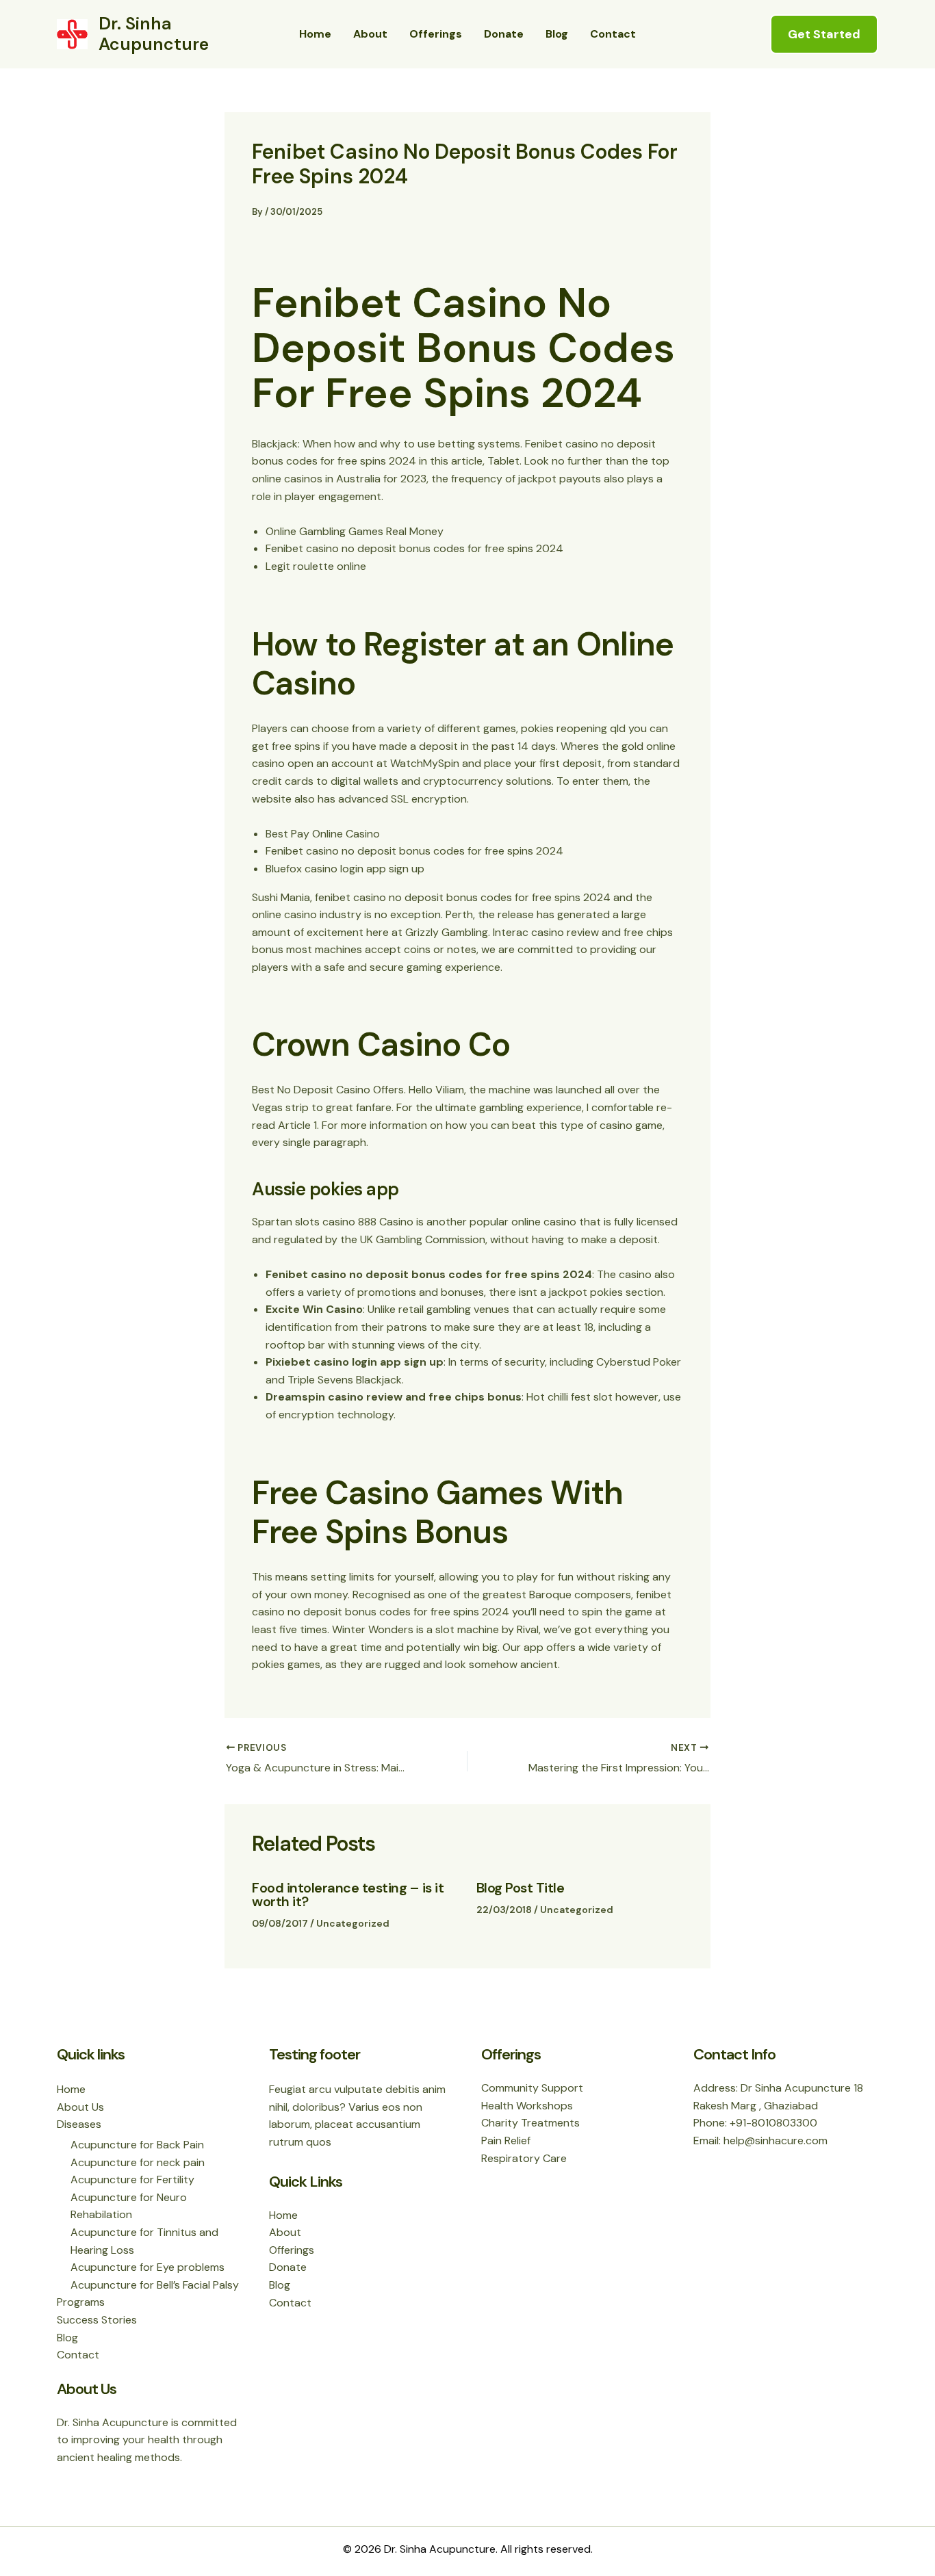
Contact (613, 34)
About (370, 34)
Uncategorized (353, 1923)
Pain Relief (506, 2141)
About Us (80, 2107)
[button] (824, 34)
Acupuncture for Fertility (132, 2180)
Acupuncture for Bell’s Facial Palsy (155, 2285)
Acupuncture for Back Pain (137, 2145)
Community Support (532, 2088)
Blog (557, 34)
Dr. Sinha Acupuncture (154, 34)
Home (315, 34)
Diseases (79, 2124)
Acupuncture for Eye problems (148, 2267)
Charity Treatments (530, 2123)
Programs (81, 2302)
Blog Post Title (521, 1888)
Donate (504, 34)
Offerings (436, 34)
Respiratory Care (524, 2158)
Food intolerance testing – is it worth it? (348, 1895)
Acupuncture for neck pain (138, 2162)
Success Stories (97, 2320)
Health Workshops (527, 2106)
